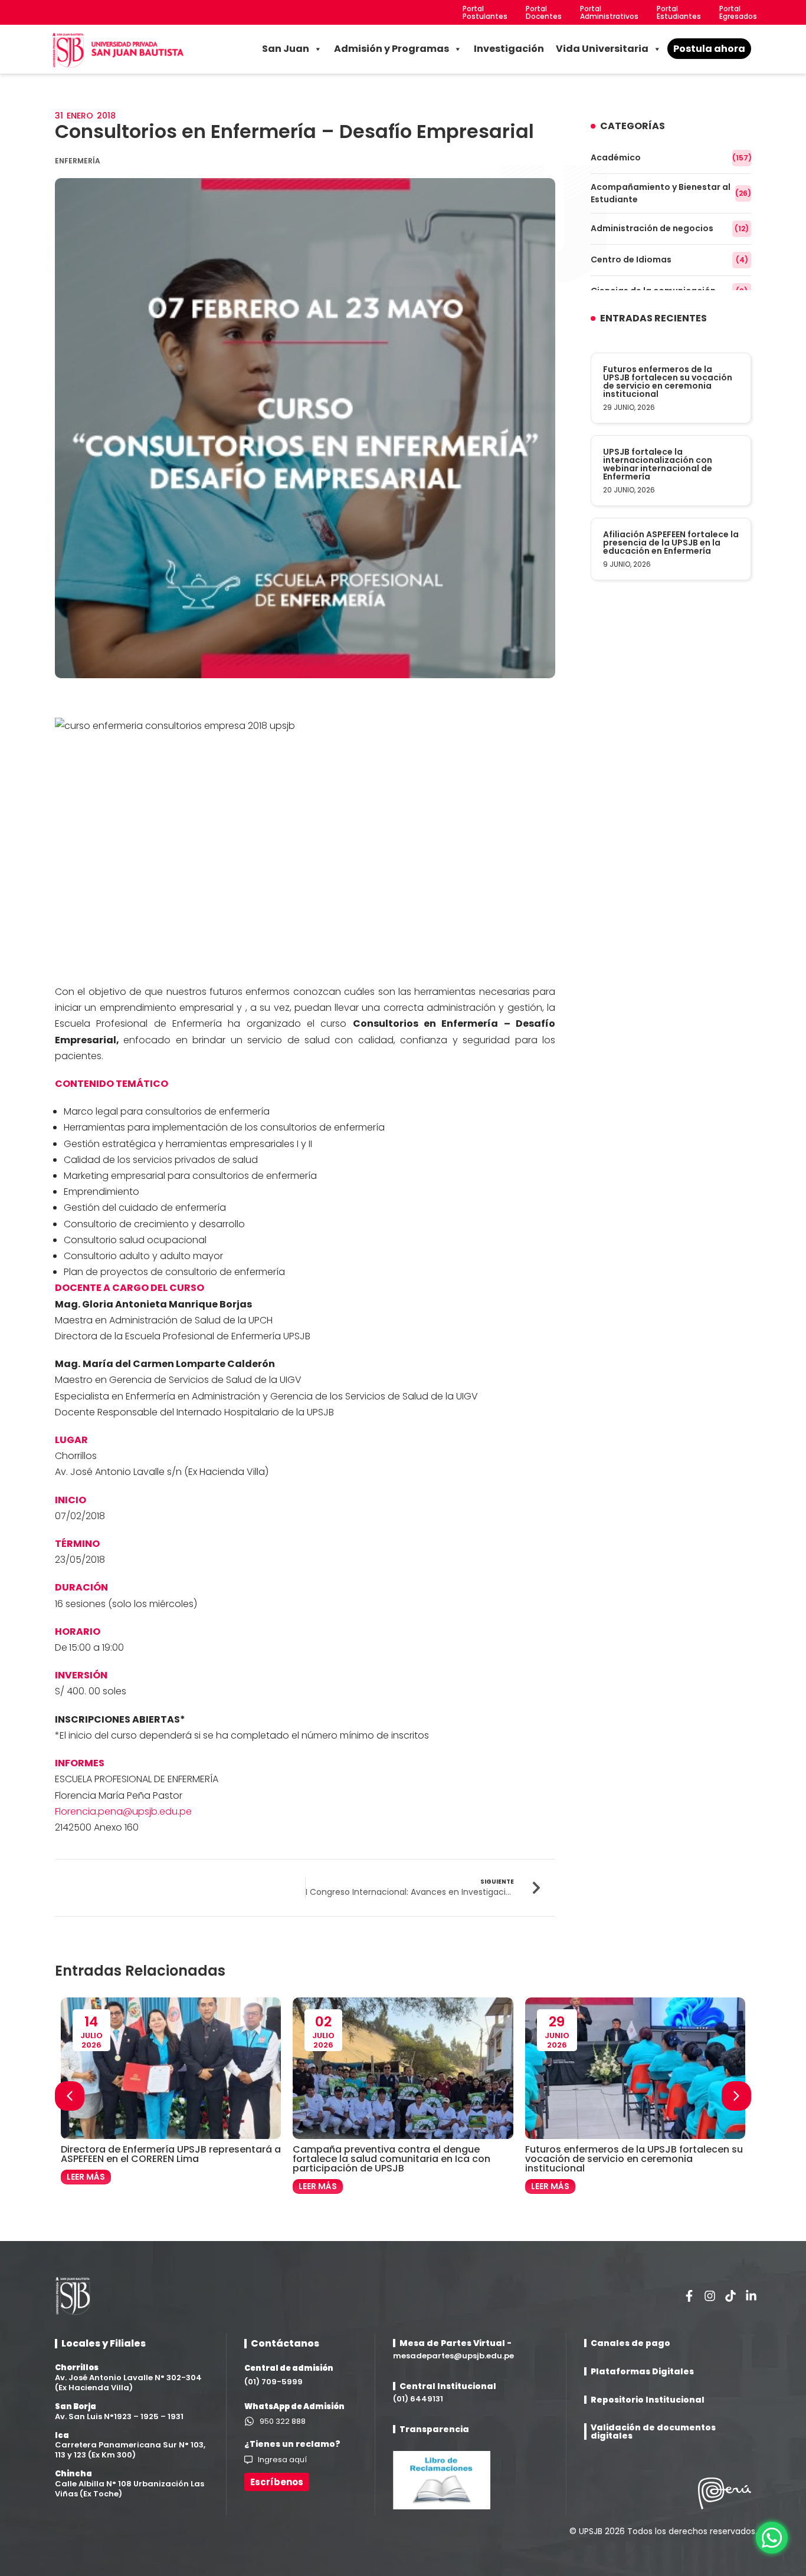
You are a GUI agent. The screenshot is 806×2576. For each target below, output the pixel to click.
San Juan (286, 49)
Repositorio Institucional (648, 2400)
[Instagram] (710, 2296)
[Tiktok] (730, 2296)
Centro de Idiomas (669, 259)
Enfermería (78, 161)
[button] (736, 2096)
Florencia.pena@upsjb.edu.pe (123, 1811)
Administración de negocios (670, 228)
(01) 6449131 (418, 2399)
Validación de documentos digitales (653, 2432)
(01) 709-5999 (273, 2382)
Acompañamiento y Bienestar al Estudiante (671, 193)
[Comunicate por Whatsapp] (772, 2538)
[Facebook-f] (689, 2296)
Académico (671, 157)
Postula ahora (709, 49)
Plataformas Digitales (642, 2371)
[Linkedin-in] (751, 2296)
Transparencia (434, 2429)
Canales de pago (630, 2343)
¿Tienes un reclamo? (292, 2444)
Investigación (509, 49)
